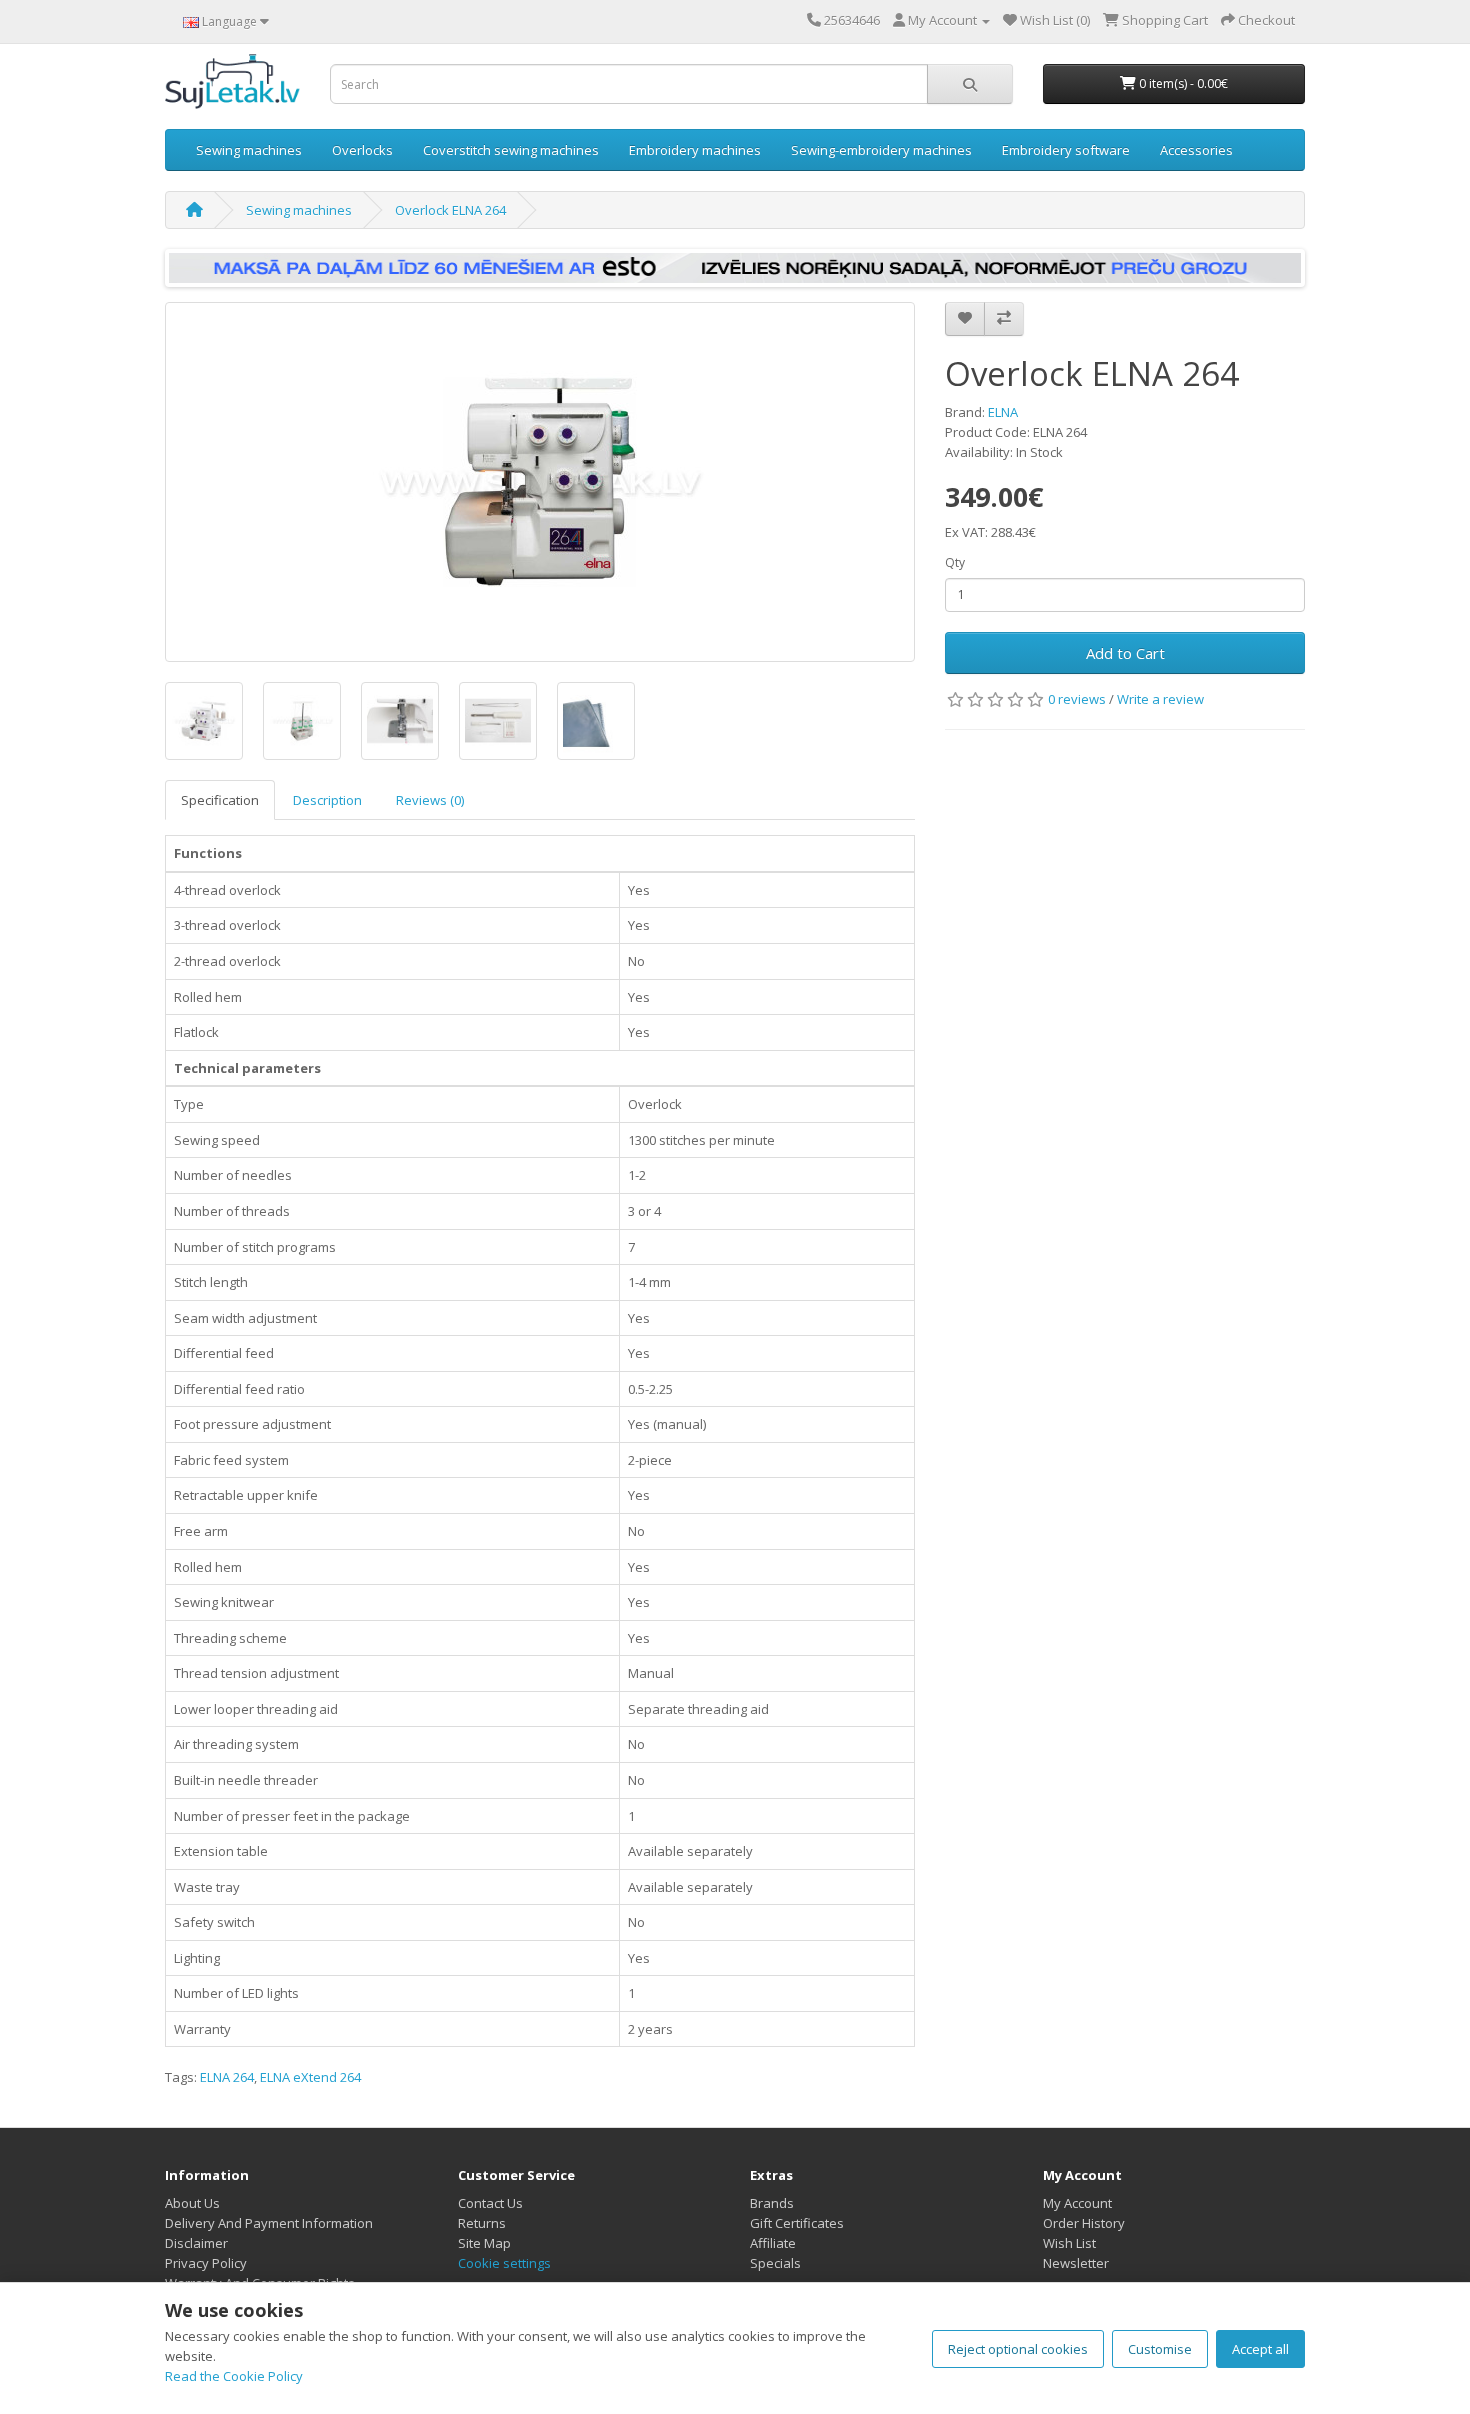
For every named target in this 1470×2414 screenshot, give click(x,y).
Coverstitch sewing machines (511, 150)
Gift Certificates (797, 2223)
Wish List (1069, 2243)
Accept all (1260, 2349)
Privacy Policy (206, 2263)
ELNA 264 (227, 2077)
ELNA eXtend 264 (310, 2077)
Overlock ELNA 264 (450, 210)
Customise (1160, 2349)
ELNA (1003, 412)
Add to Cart (1125, 653)
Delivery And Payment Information (269, 2223)
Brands (772, 2203)
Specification (220, 800)
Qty (955, 562)
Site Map (484, 2243)
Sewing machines (249, 150)
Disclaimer (196, 2243)
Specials (775, 2263)
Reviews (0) (430, 800)
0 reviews (1077, 699)
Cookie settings (504, 2263)
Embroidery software (1066, 150)
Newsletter (1076, 2263)
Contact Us (490, 2203)
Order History (1084, 2223)
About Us (192, 2203)
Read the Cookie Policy (234, 2376)
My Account (1077, 2203)
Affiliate (773, 2243)
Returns (482, 2223)
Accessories (1196, 150)
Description (327, 800)
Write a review (1160, 699)
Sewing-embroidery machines (881, 150)
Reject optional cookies (1018, 2349)
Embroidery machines (695, 150)
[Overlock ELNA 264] (540, 482)
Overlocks (362, 150)
